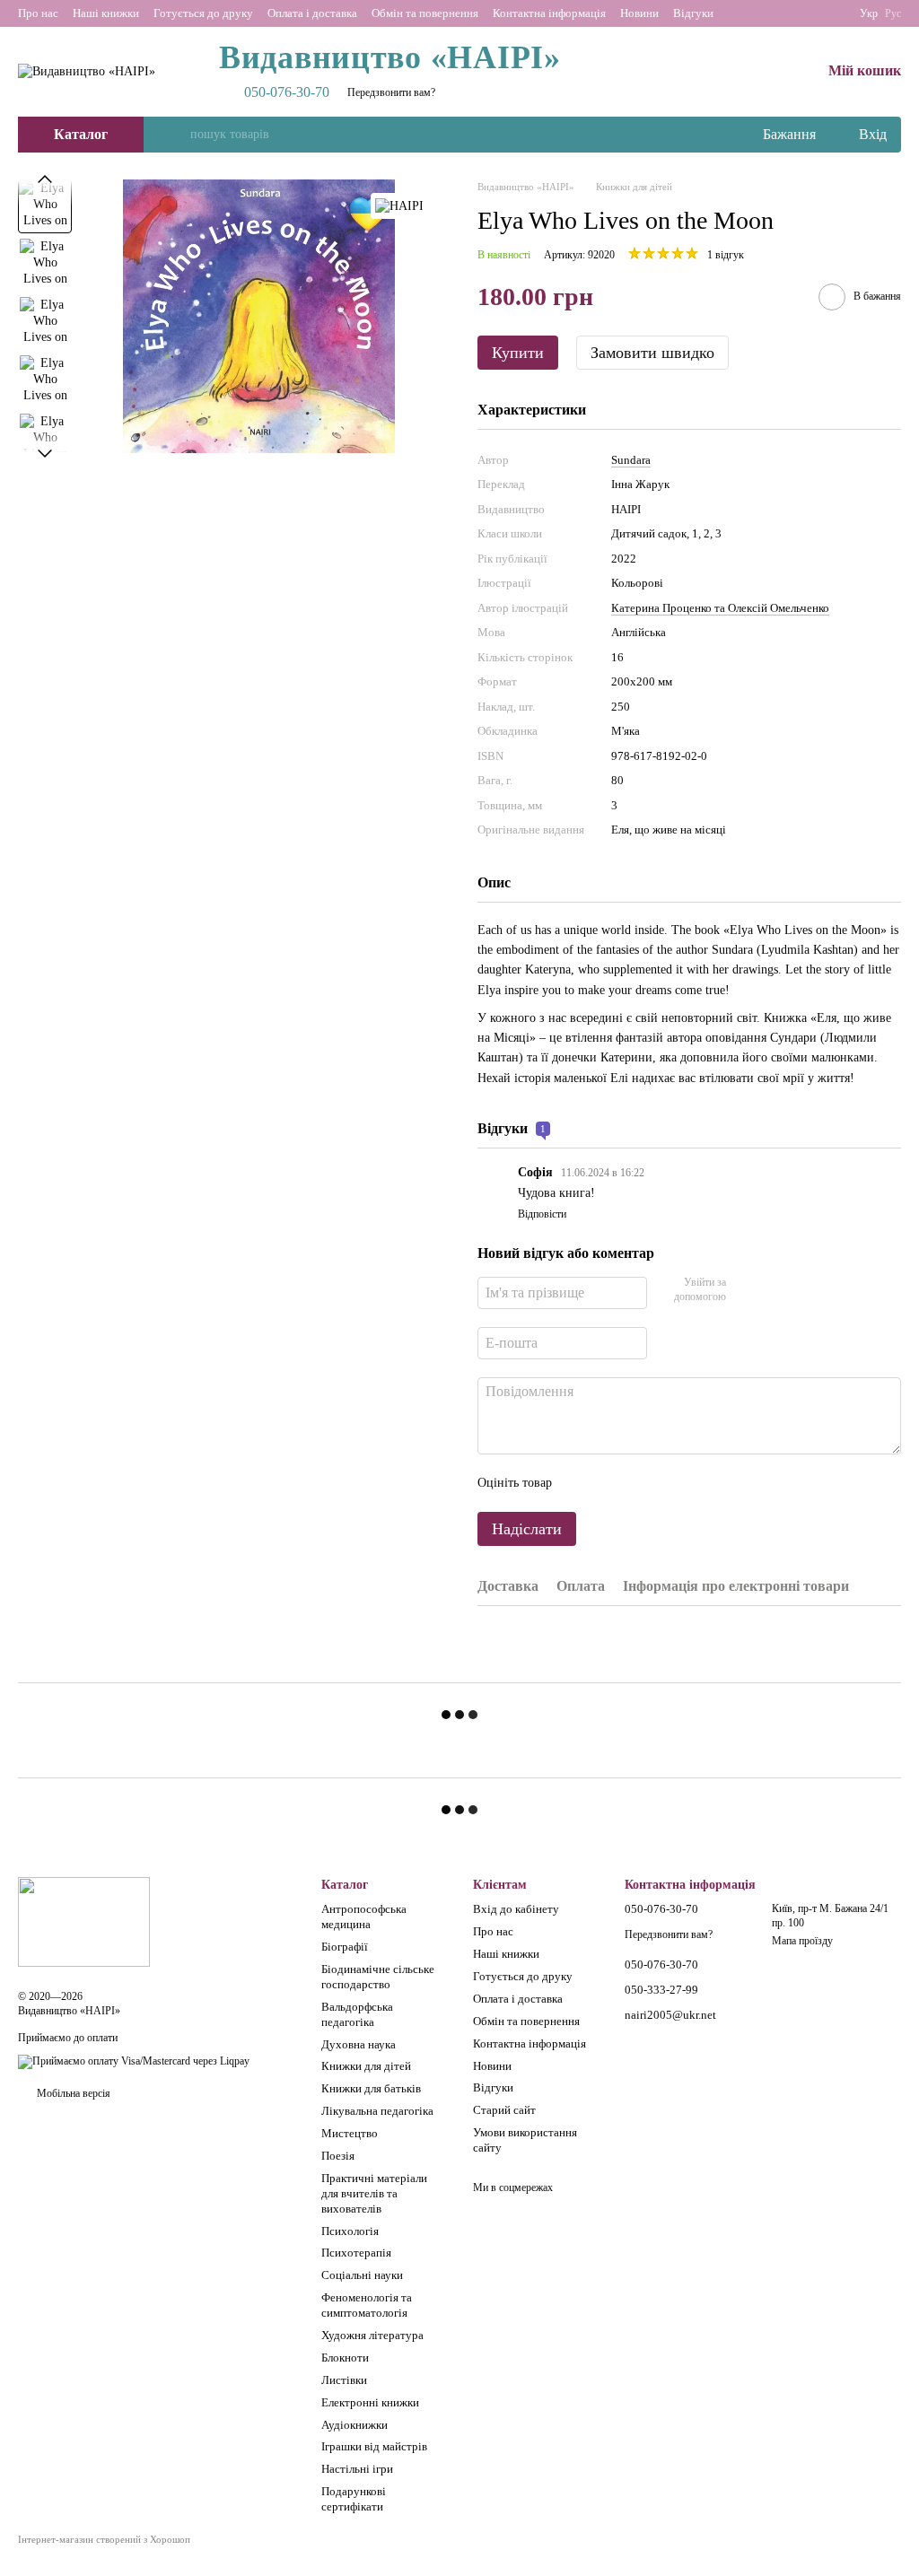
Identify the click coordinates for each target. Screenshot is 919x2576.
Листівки (344, 2380)
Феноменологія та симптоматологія (367, 2305)
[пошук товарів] (176, 135)
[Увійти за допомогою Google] (775, 1290)
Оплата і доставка (312, 13)
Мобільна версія (72, 2093)
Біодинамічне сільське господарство (378, 1977)
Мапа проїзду (802, 1941)
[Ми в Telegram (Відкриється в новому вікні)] (831, 13)
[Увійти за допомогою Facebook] (746, 1290)
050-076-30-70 (287, 92)
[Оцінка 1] (582, 1483)
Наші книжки (106, 13)
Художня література (372, 2335)
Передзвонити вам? (391, 92)
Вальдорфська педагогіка (357, 2014)
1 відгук (726, 255)
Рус (893, 13)
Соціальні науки (362, 2275)
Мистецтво (350, 2133)
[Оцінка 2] (610, 1483)
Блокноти (345, 2358)
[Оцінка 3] (639, 1483)
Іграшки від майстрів (374, 2446)
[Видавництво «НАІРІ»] (84, 1921)
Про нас (38, 13)
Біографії (345, 1947)
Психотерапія (356, 2253)
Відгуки (693, 13)
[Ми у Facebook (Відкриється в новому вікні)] (788, 13)
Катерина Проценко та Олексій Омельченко (720, 608)
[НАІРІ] (399, 206)
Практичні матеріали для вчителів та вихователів (374, 2193)
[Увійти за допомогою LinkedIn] (803, 1290)
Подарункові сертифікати (354, 2499)
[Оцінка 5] (696, 1483)
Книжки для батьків (371, 2088)
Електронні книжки (370, 2402)
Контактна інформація (549, 13)
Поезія (338, 2156)
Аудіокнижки (354, 2425)
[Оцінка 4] (668, 1483)
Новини (639, 13)
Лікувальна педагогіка (377, 2111)
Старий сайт (504, 2110)
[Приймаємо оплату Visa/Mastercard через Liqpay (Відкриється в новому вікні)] (134, 2061)
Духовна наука (359, 2044)
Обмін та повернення (425, 13)
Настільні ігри (357, 2469)
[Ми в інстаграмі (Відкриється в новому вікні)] (810, 13)
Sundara (631, 460)
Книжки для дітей (366, 2066)
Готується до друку (203, 13)
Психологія (350, 2231)
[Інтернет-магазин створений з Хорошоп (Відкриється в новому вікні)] (104, 2555)
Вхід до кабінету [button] (516, 1909)
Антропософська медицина (364, 1917)
